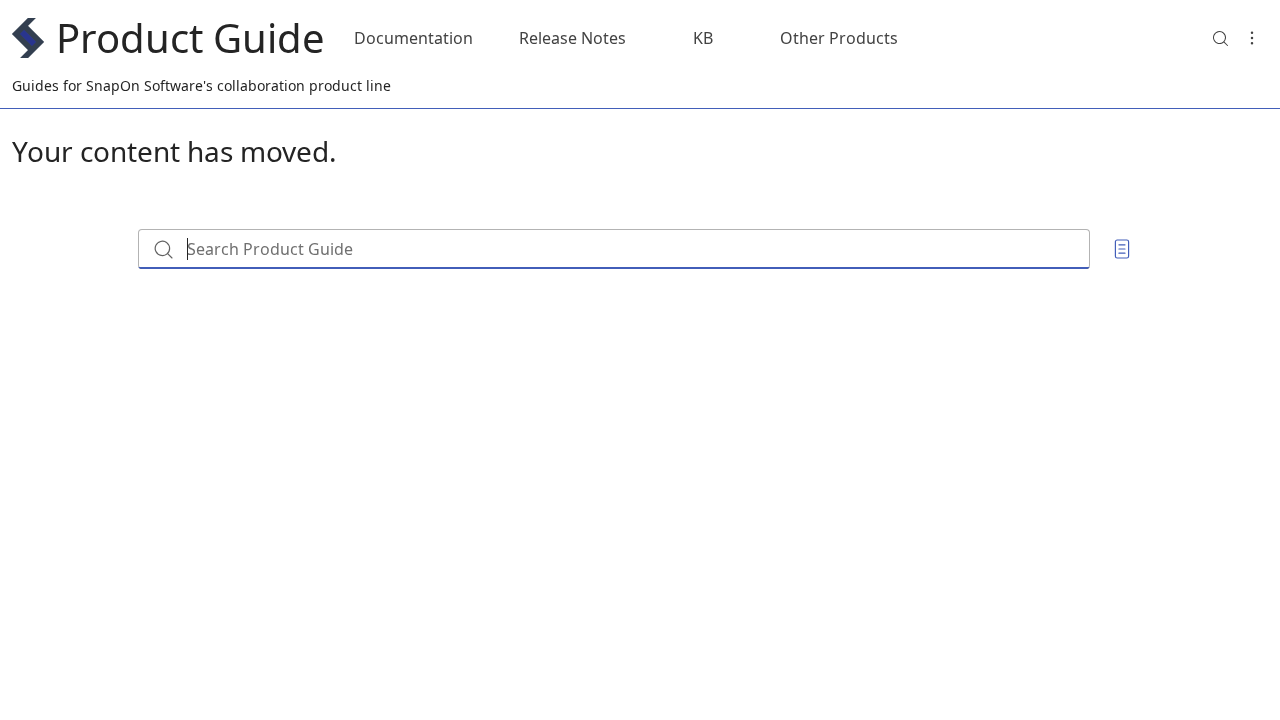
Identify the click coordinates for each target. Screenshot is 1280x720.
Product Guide (190, 38)
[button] (1220, 38)
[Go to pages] (1122, 249)
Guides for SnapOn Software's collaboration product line (201, 85)
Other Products (839, 38)
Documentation (413, 38)
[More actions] (1252, 38)
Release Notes (572, 38)
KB (703, 38)
